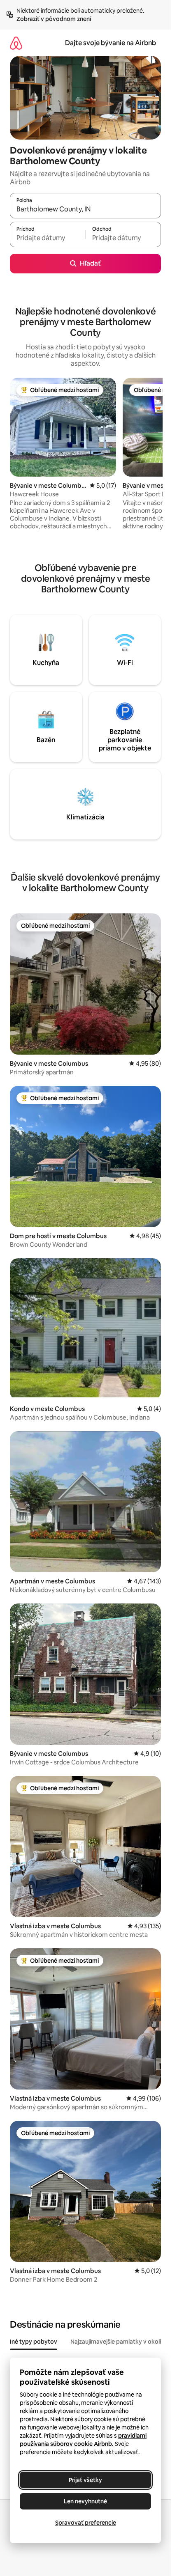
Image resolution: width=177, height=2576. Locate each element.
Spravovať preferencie (86, 2523)
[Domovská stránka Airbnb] (16, 43)
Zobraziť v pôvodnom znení (54, 19)
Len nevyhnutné (85, 2501)
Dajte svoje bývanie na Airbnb (111, 43)
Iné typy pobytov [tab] (34, 2342)
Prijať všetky (85, 2480)
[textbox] (48, 238)
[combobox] (85, 209)
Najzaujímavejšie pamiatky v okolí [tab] (116, 2342)
